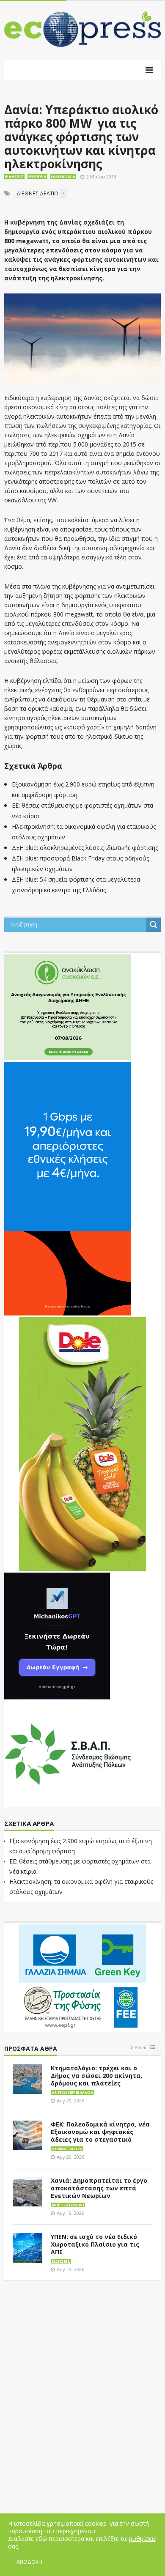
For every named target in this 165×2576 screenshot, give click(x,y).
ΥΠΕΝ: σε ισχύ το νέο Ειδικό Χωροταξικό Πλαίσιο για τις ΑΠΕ (95, 2244)
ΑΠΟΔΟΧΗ (29, 2562)
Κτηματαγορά (67, 2149)
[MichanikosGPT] (57, 1635)
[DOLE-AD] (82, 1443)
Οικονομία (63, 177)
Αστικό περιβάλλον (73, 2092)
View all (139, 2048)
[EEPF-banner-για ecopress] (82, 1976)
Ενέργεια (37, 177)
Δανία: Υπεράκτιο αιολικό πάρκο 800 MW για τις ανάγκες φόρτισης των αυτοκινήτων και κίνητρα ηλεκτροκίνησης (81, 137)
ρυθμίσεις (143, 2539)
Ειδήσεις (14, 177)
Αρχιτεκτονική (68, 2205)
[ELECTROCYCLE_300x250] (68, 1006)
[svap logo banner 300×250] (68, 1753)
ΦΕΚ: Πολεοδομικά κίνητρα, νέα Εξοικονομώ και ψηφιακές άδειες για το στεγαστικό (100, 2132)
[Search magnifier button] (154, 925)
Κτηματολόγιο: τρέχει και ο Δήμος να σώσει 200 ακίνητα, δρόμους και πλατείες (96, 2076)
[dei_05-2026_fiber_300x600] (68, 1188)
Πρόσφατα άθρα (31, 2049)
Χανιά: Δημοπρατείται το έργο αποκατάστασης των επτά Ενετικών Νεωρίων (99, 2188)
